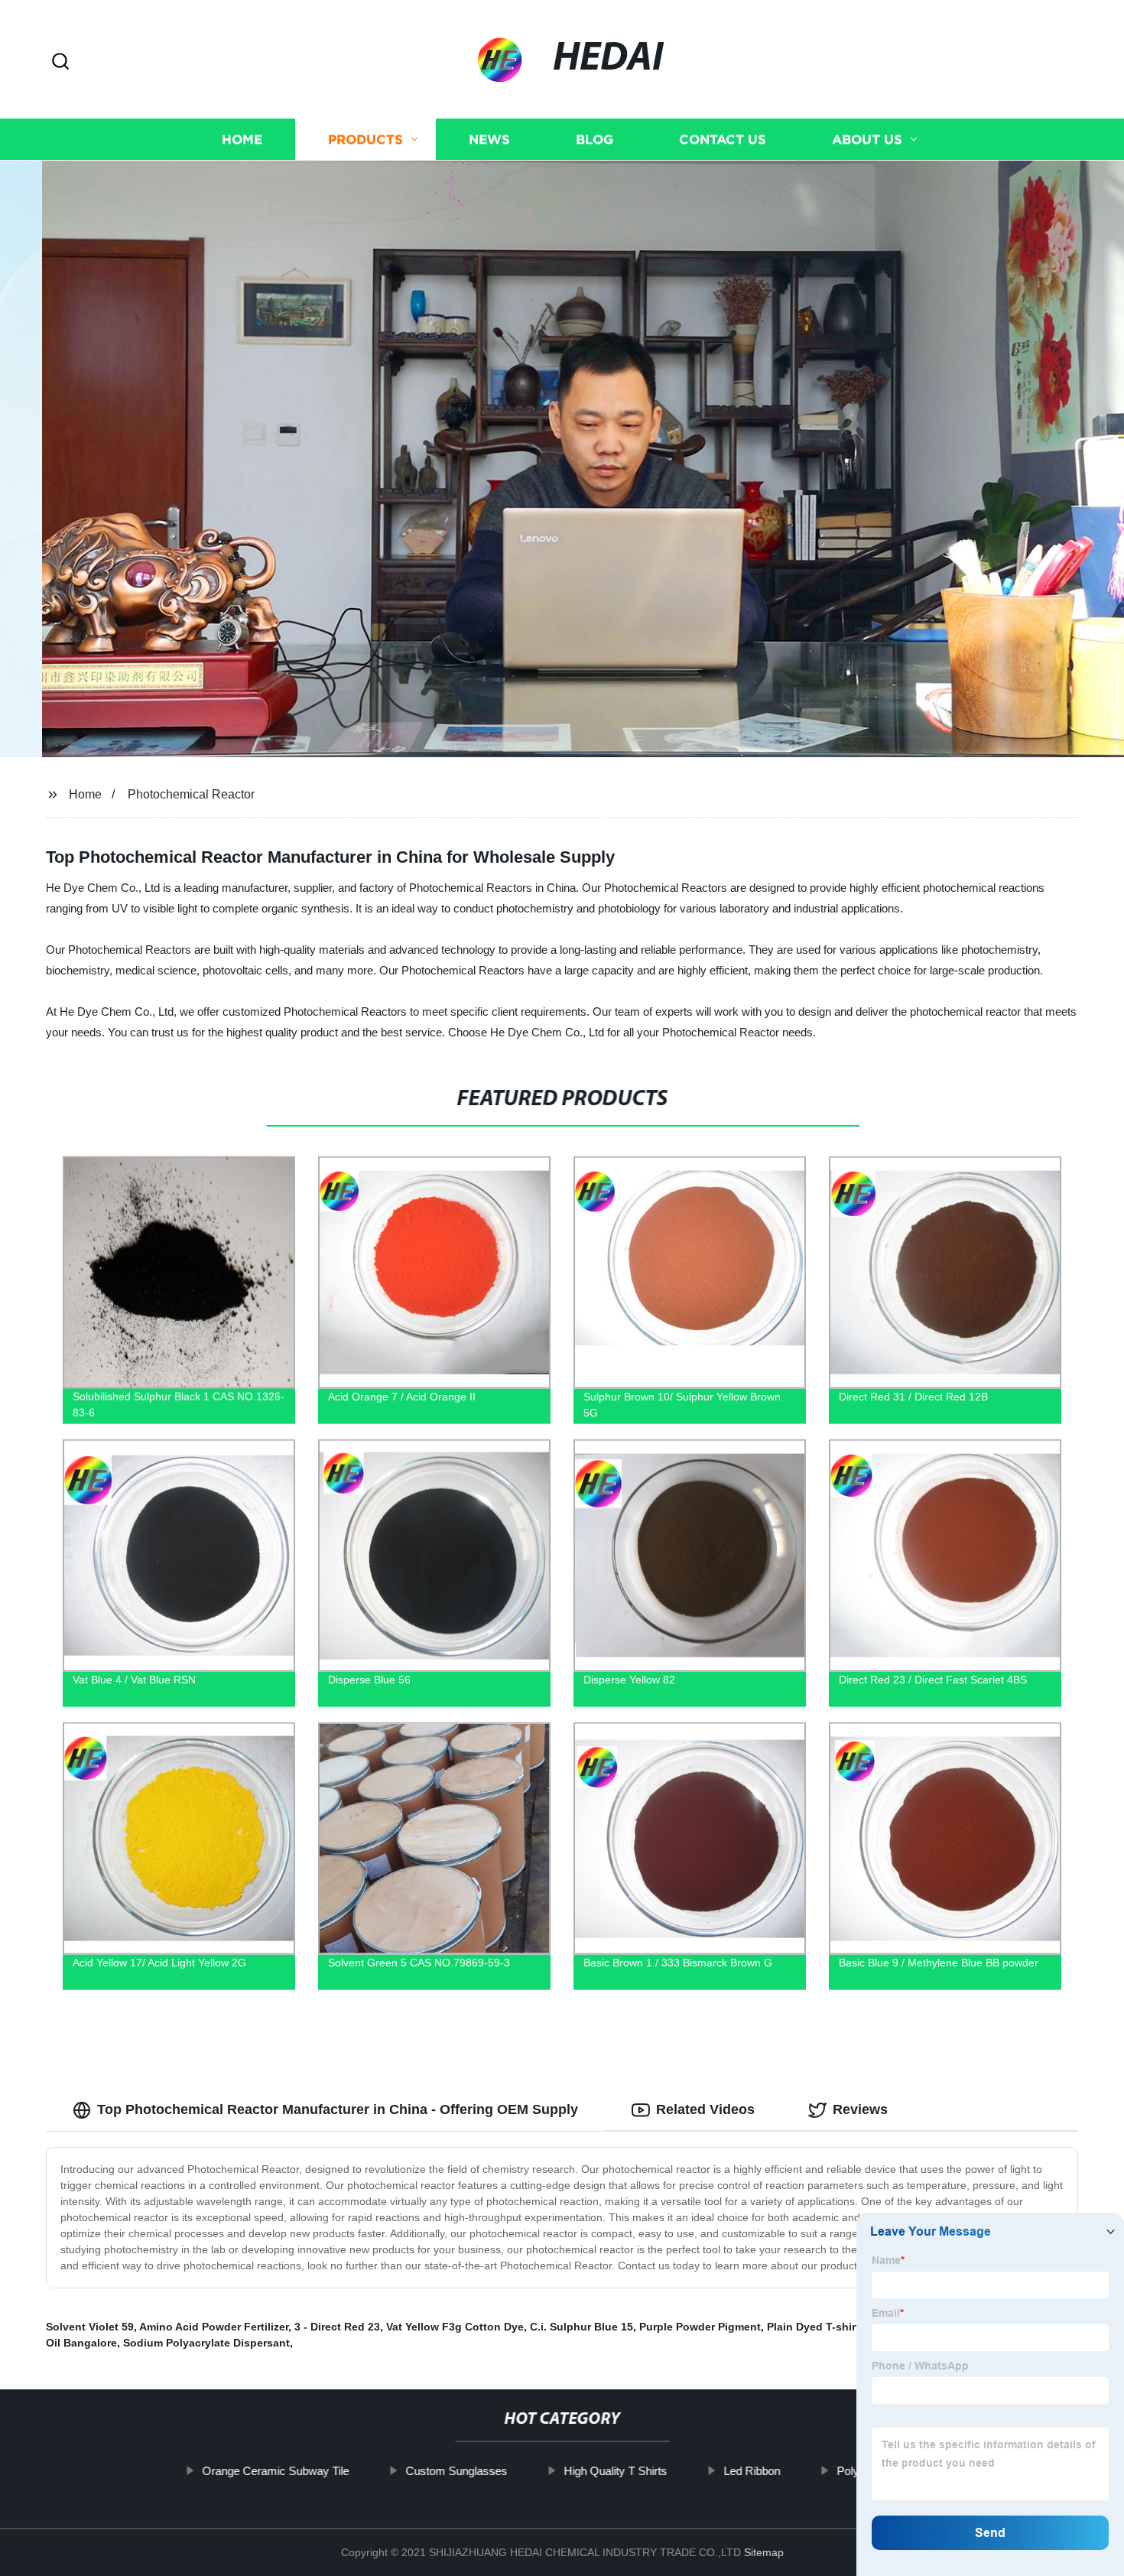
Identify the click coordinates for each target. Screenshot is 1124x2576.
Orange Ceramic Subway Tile (275, 2471)
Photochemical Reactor (191, 794)
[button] (60, 62)
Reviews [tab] (860, 2109)
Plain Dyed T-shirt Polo (827, 2327)
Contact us (723, 140)
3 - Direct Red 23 (337, 2327)
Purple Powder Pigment (700, 2327)
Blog (594, 140)
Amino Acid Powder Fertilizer (214, 2327)
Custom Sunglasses (456, 2471)
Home (242, 140)
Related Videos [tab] (705, 2109)
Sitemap (764, 2552)
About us (867, 140)
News (489, 140)
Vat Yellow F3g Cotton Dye (455, 2327)
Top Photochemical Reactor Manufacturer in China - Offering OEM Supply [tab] (338, 2109)
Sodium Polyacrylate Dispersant (206, 2343)
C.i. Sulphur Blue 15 (581, 2327)
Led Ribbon (752, 2471)
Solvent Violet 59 (90, 2327)
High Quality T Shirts (615, 2471)
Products (365, 140)
